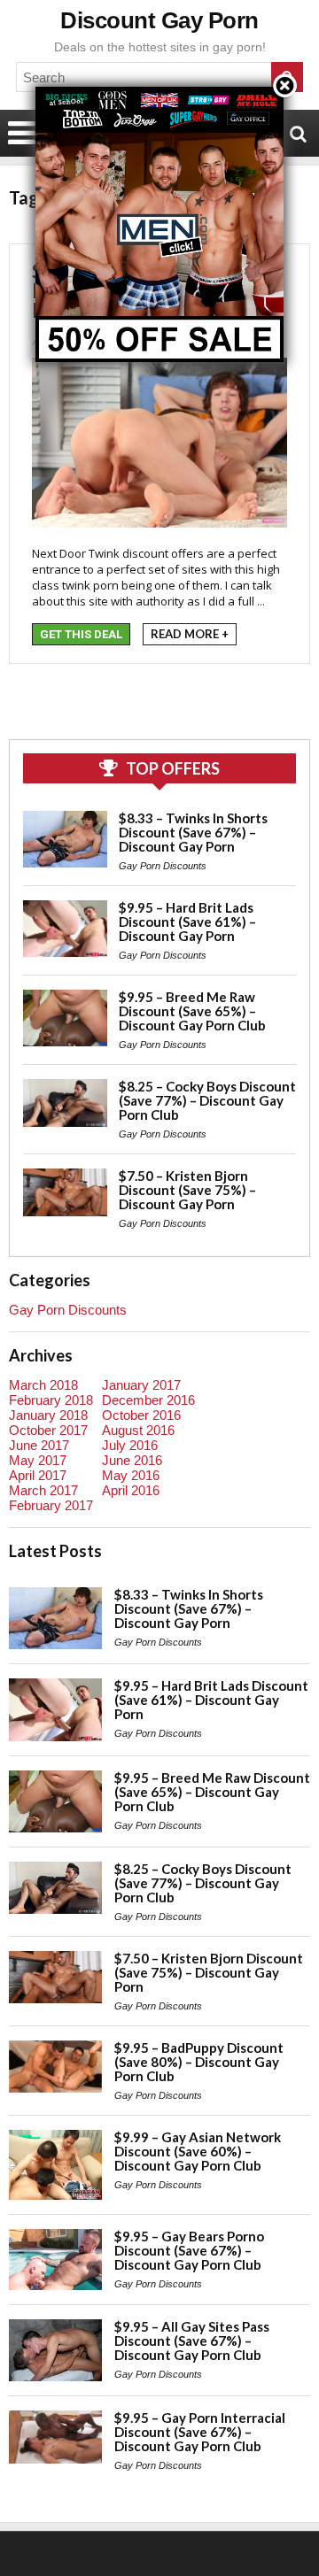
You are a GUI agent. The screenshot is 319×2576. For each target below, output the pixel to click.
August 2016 (138, 1430)
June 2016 (132, 1460)
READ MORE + (190, 634)
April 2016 (131, 1490)
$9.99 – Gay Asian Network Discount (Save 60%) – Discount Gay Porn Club (198, 2151)
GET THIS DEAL (81, 634)
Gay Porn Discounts (163, 866)
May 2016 (131, 1475)
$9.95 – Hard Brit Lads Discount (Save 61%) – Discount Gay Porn (187, 922)
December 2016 (148, 1400)
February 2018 (51, 1400)
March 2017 (43, 1490)
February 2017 (51, 1505)
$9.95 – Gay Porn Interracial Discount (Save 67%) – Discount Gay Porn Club (200, 2432)
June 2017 (39, 1445)
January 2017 (141, 1385)
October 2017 (48, 1430)
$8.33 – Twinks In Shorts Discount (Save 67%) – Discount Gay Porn (193, 832)
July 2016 (130, 1445)
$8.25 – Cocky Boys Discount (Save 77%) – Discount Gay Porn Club (207, 1100)
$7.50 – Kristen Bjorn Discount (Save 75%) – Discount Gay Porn (187, 1190)
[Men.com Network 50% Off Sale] (159, 86)
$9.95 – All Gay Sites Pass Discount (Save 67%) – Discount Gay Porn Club (192, 2341)
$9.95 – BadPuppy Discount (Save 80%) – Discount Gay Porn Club (199, 2062)
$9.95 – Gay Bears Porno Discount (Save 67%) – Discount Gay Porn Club (189, 2250)
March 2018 (43, 1385)
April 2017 (38, 1475)
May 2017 (38, 1460)
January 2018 (48, 1415)
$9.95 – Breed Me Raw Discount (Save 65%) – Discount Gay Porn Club (192, 1011)
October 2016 (141, 1415)
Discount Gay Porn (159, 20)
